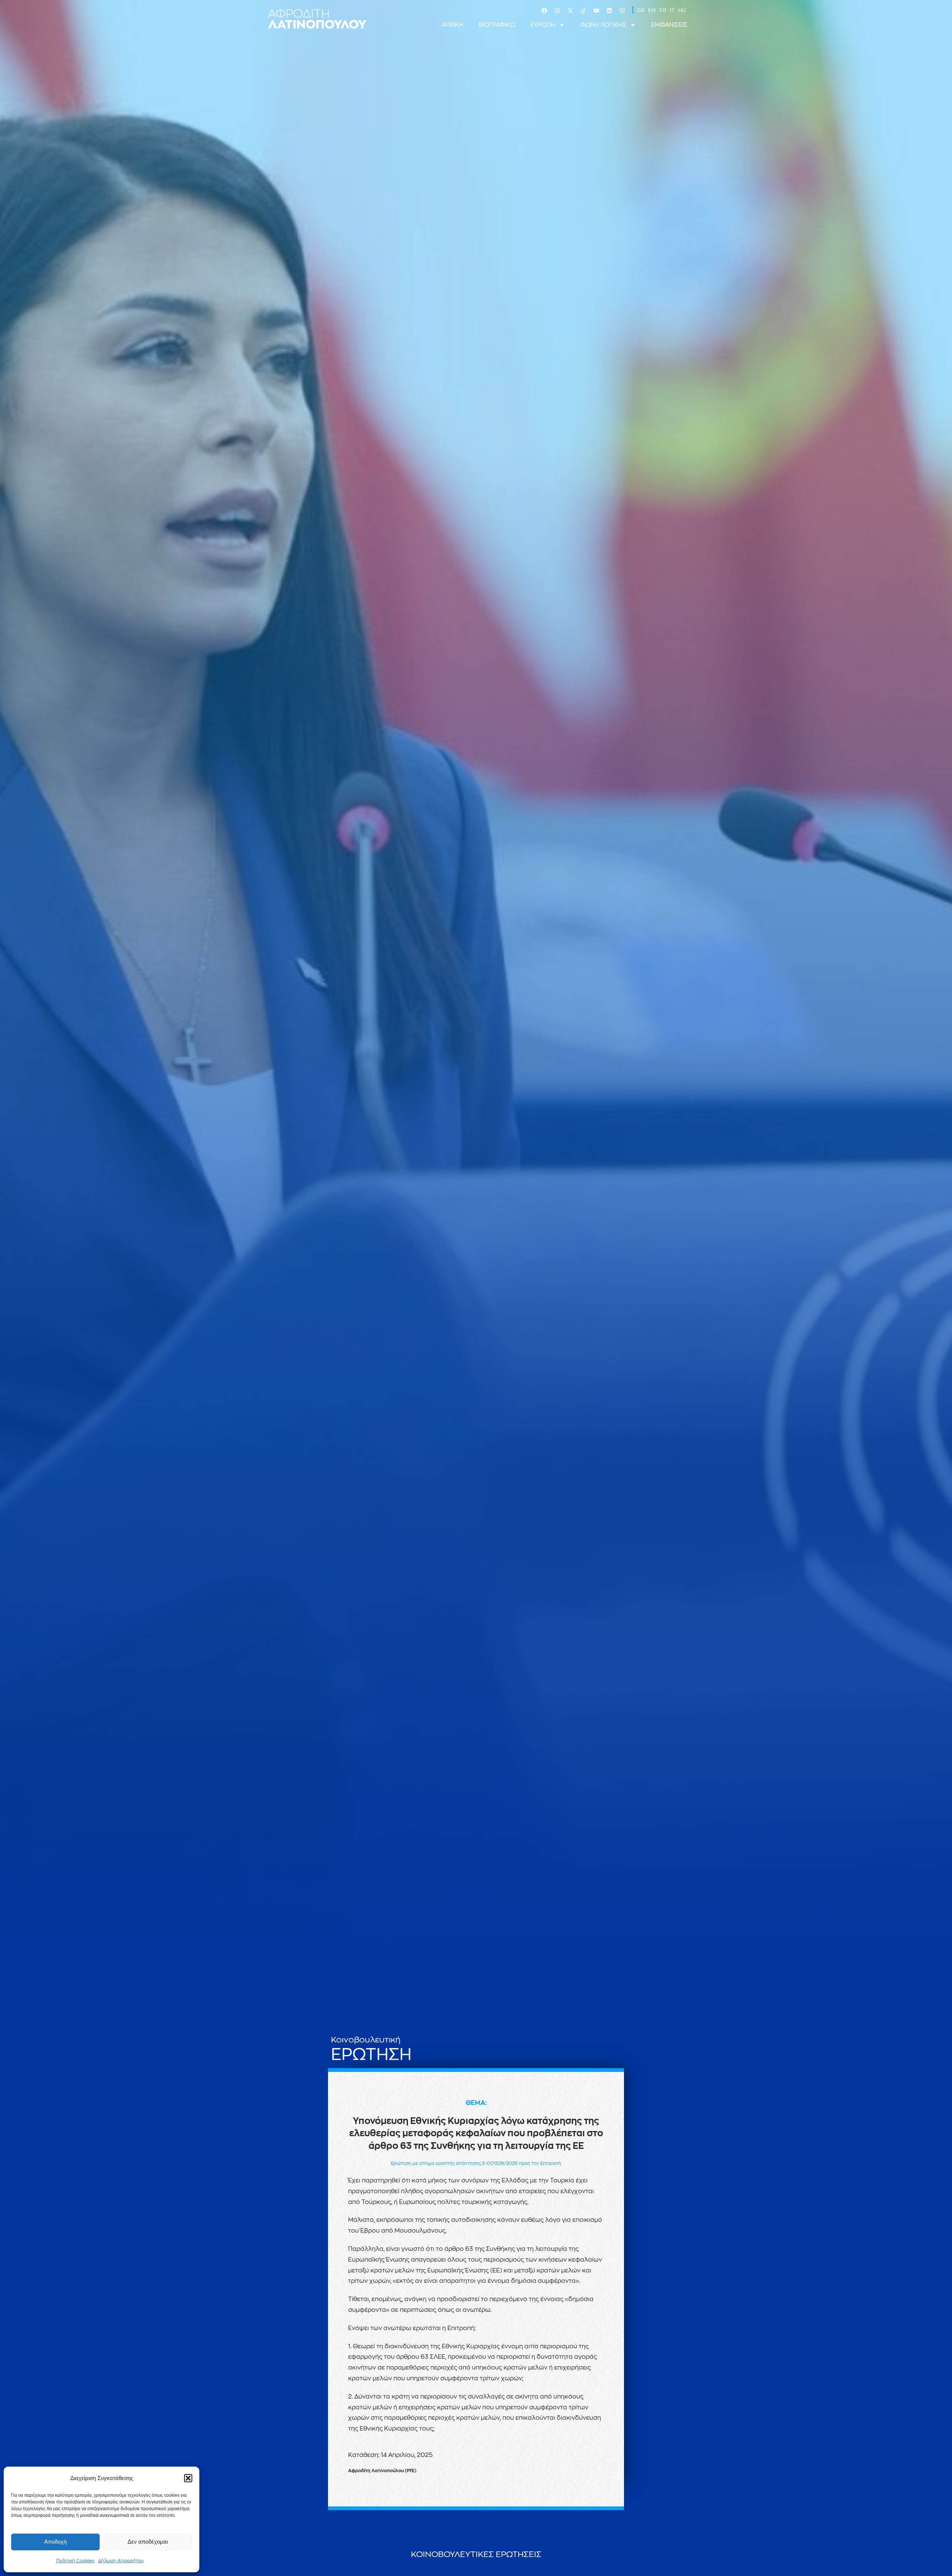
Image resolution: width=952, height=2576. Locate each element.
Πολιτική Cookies (75, 2561)
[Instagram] (557, 11)
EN (652, 10)
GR (641, 10)
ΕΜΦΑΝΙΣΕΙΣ (669, 25)
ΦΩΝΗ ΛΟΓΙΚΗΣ (603, 25)
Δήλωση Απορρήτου (121, 2561)
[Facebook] (544, 11)
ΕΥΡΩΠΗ (543, 25)
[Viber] (622, 11)
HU (682, 10)
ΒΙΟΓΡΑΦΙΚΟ (497, 25)
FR (663, 10)
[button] (188, 2478)
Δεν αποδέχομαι (148, 2542)
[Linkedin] (609, 11)
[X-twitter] (570, 11)
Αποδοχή (55, 2542)
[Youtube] (596, 11)
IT (672, 10)
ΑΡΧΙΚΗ (452, 25)
